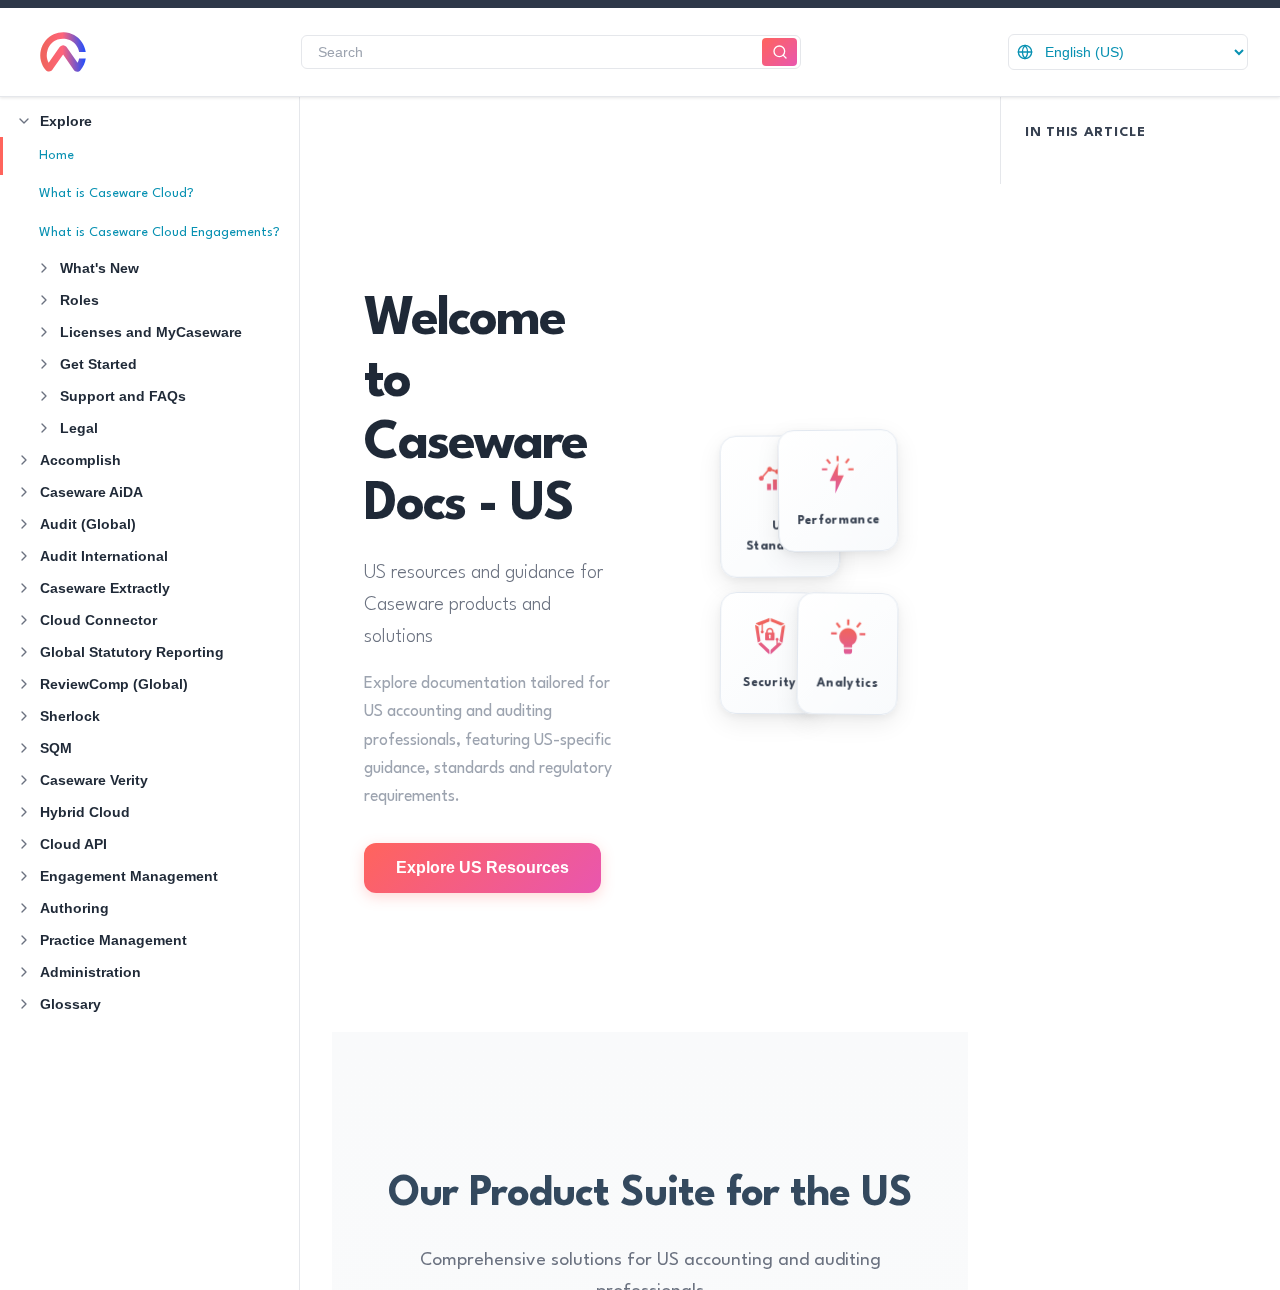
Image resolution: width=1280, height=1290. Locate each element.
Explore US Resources (482, 867)
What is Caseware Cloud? (116, 193)
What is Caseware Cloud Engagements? (159, 232)
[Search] (779, 52)
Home (56, 155)
